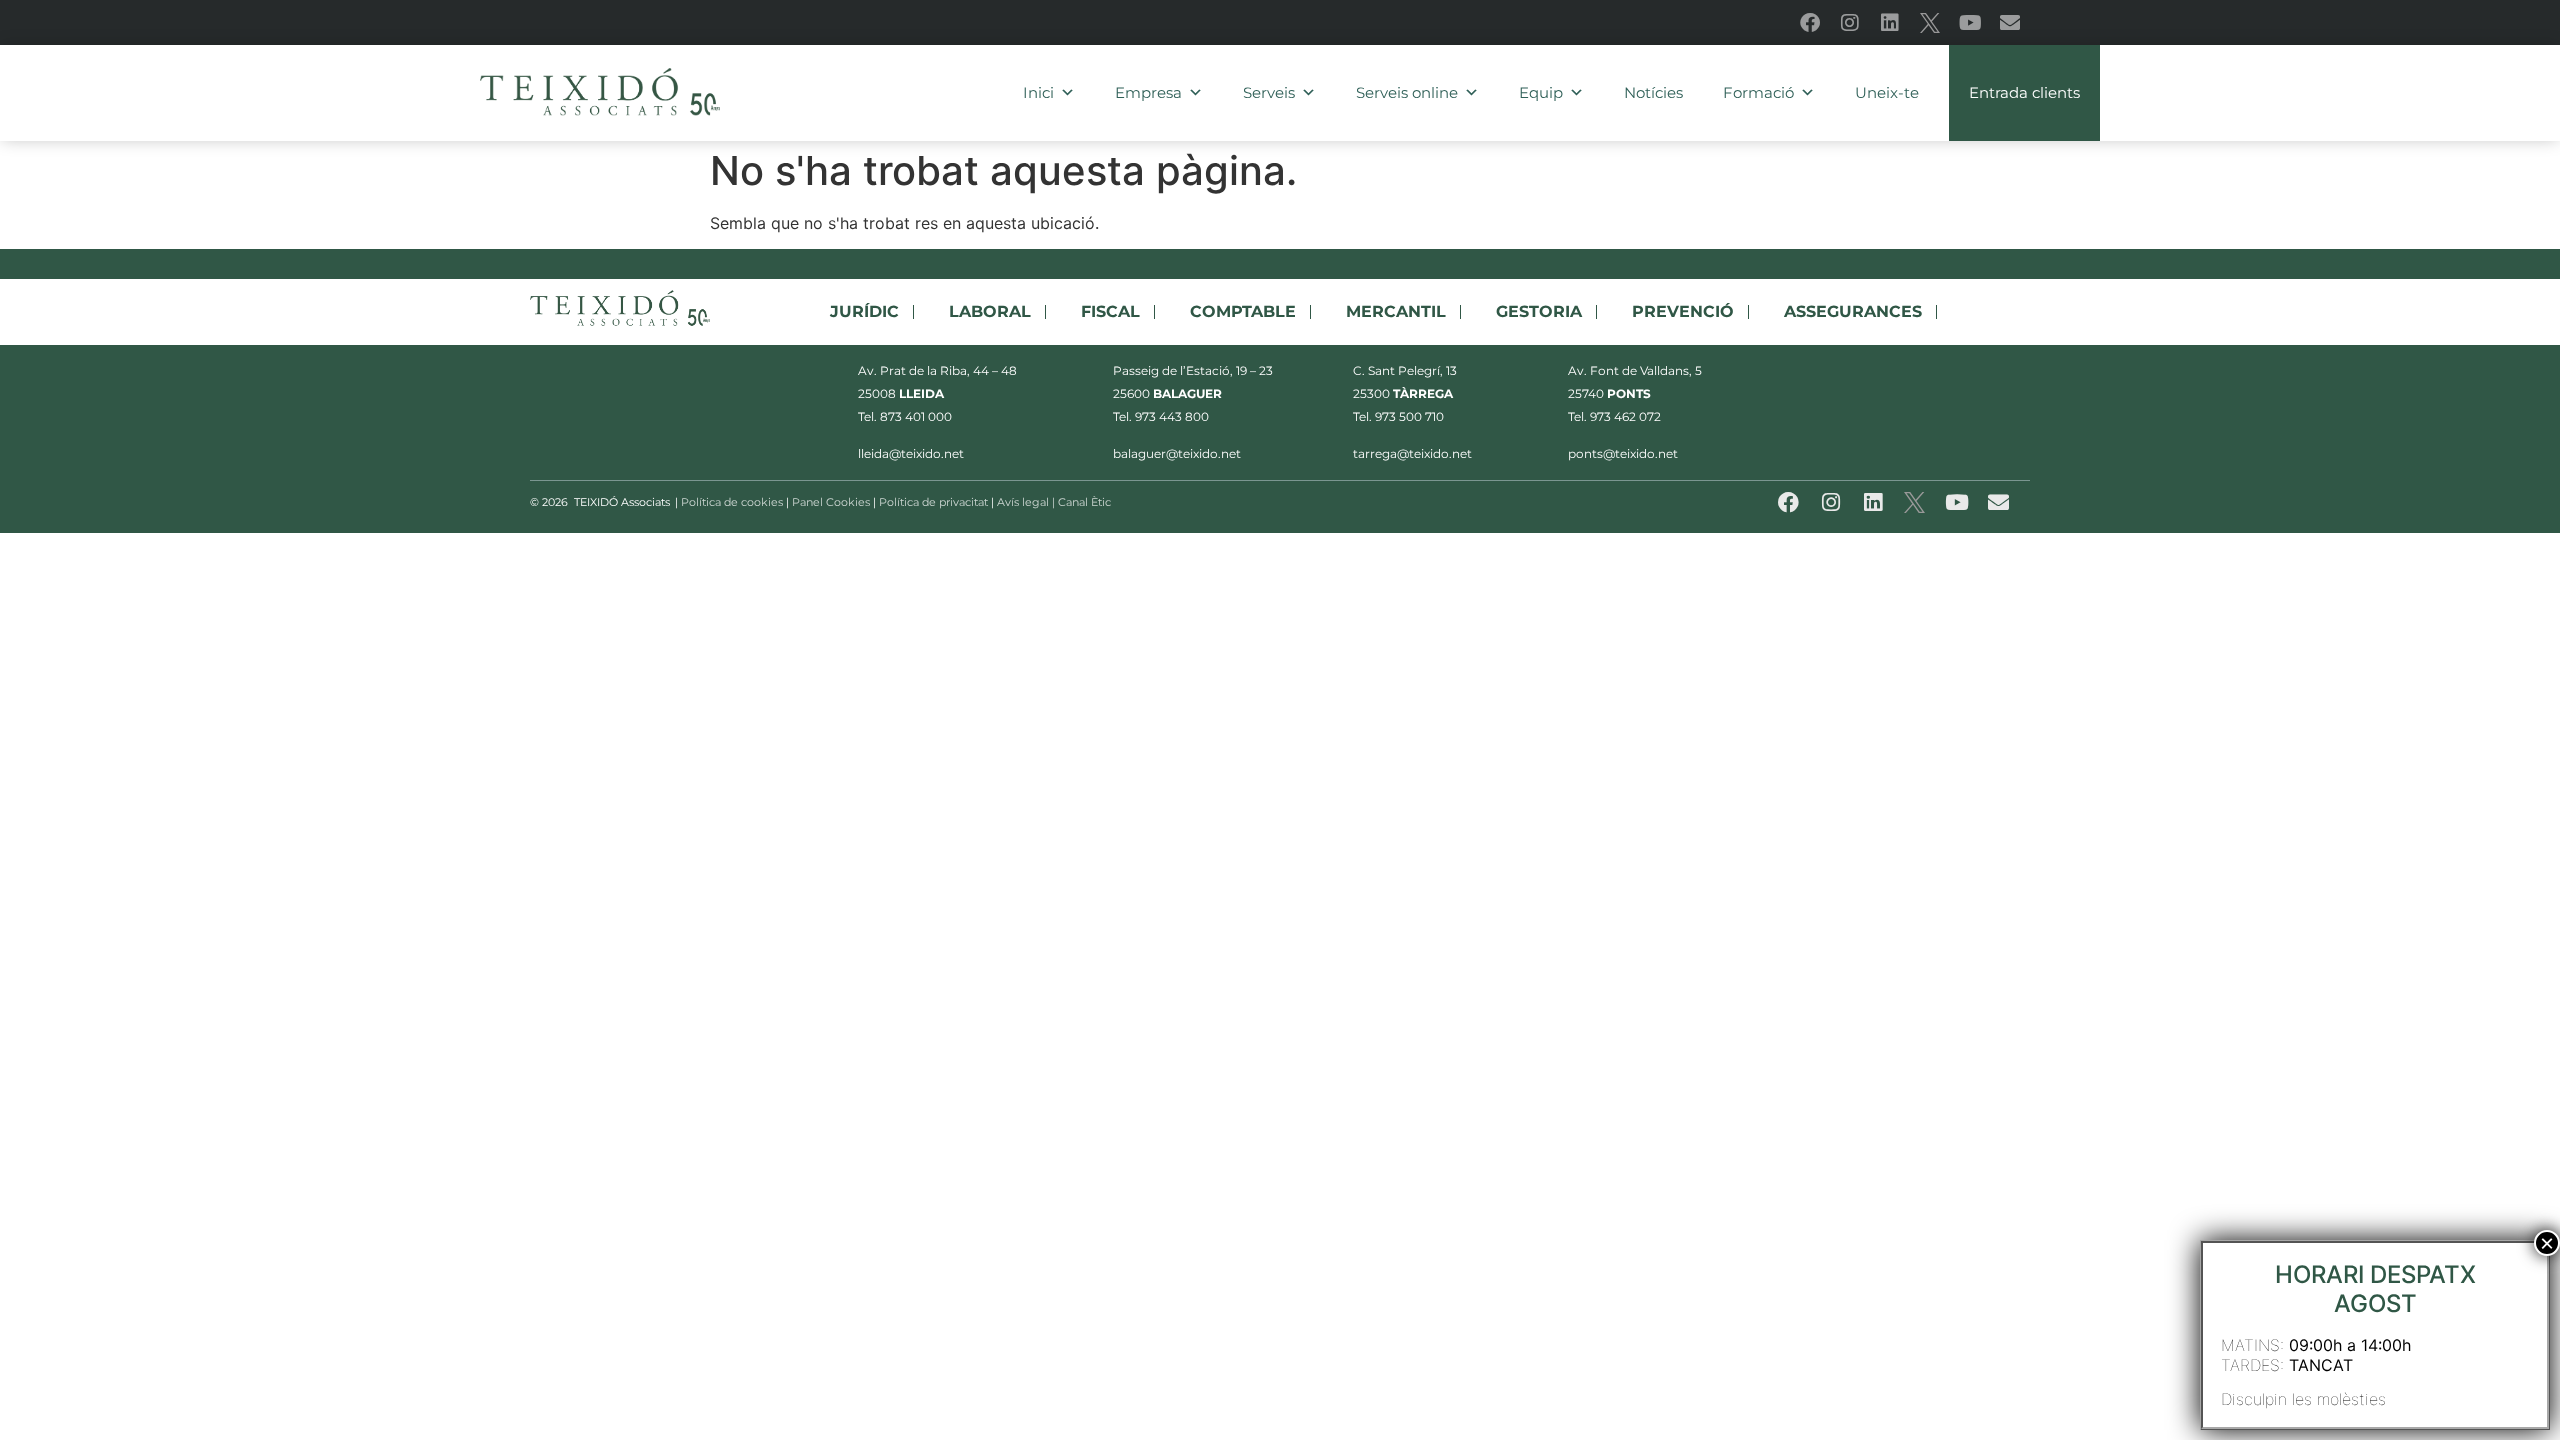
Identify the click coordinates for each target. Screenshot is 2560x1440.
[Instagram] (1850, 23)
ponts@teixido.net (1623, 453)
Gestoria (1539, 311)
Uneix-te (1887, 92)
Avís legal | (1027, 502)
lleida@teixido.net (911, 453)
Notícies (1653, 92)
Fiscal (1110, 311)
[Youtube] (1970, 23)
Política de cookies (732, 502)
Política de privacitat (933, 502)
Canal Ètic (1086, 502)
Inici (1038, 92)
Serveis (1269, 92)
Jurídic (864, 311)
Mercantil (1396, 311)
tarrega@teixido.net (1412, 453)
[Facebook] (1810, 23)
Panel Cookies (831, 502)
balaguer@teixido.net (1177, 453)
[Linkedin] (1890, 23)
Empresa (1148, 92)
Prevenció (1683, 311)
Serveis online (1407, 92)
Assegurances (1853, 311)
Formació (1758, 92)
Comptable (1243, 311)
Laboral (990, 311)
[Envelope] (2010, 23)
